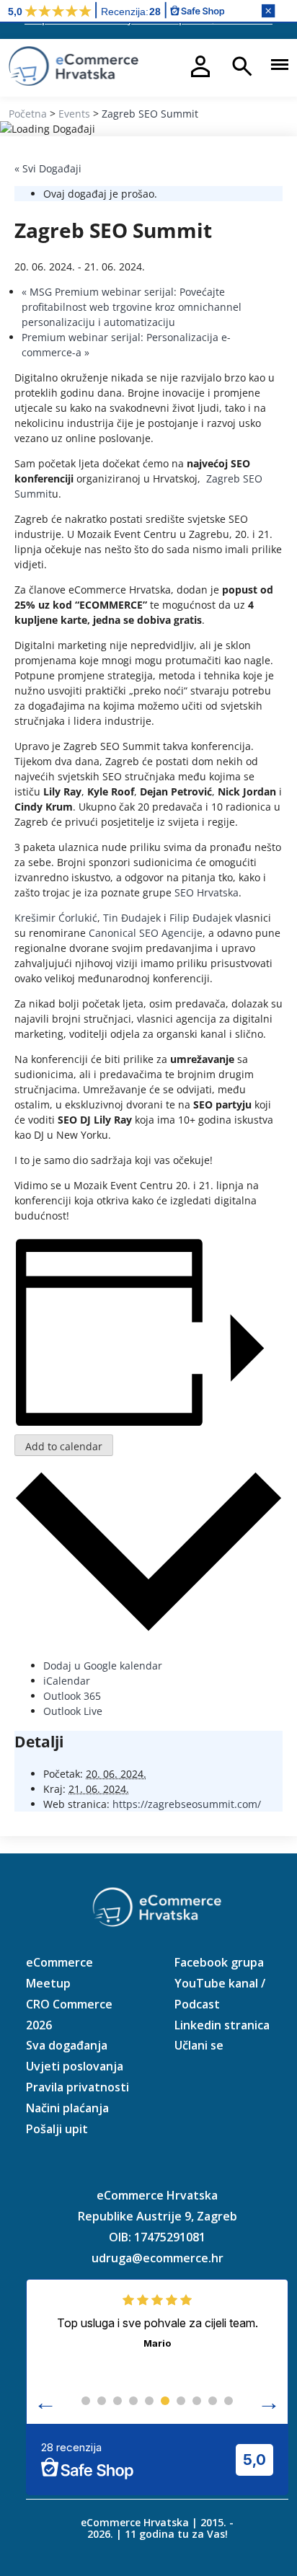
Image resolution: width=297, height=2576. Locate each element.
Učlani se (199, 2045)
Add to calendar (64, 1446)
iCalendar (67, 1681)
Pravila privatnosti (77, 2087)
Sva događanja (67, 2045)
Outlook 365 (72, 1696)
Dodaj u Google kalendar (103, 1666)
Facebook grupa (219, 1962)
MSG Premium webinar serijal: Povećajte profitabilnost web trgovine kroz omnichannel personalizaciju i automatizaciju (132, 307)
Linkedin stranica (222, 2025)
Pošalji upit (57, 2129)
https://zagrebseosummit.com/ (187, 1804)
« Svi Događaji (48, 168)
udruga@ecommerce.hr (158, 2258)
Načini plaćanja (67, 2108)
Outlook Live (73, 1711)
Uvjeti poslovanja (75, 2066)
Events (74, 114)
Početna (28, 114)
